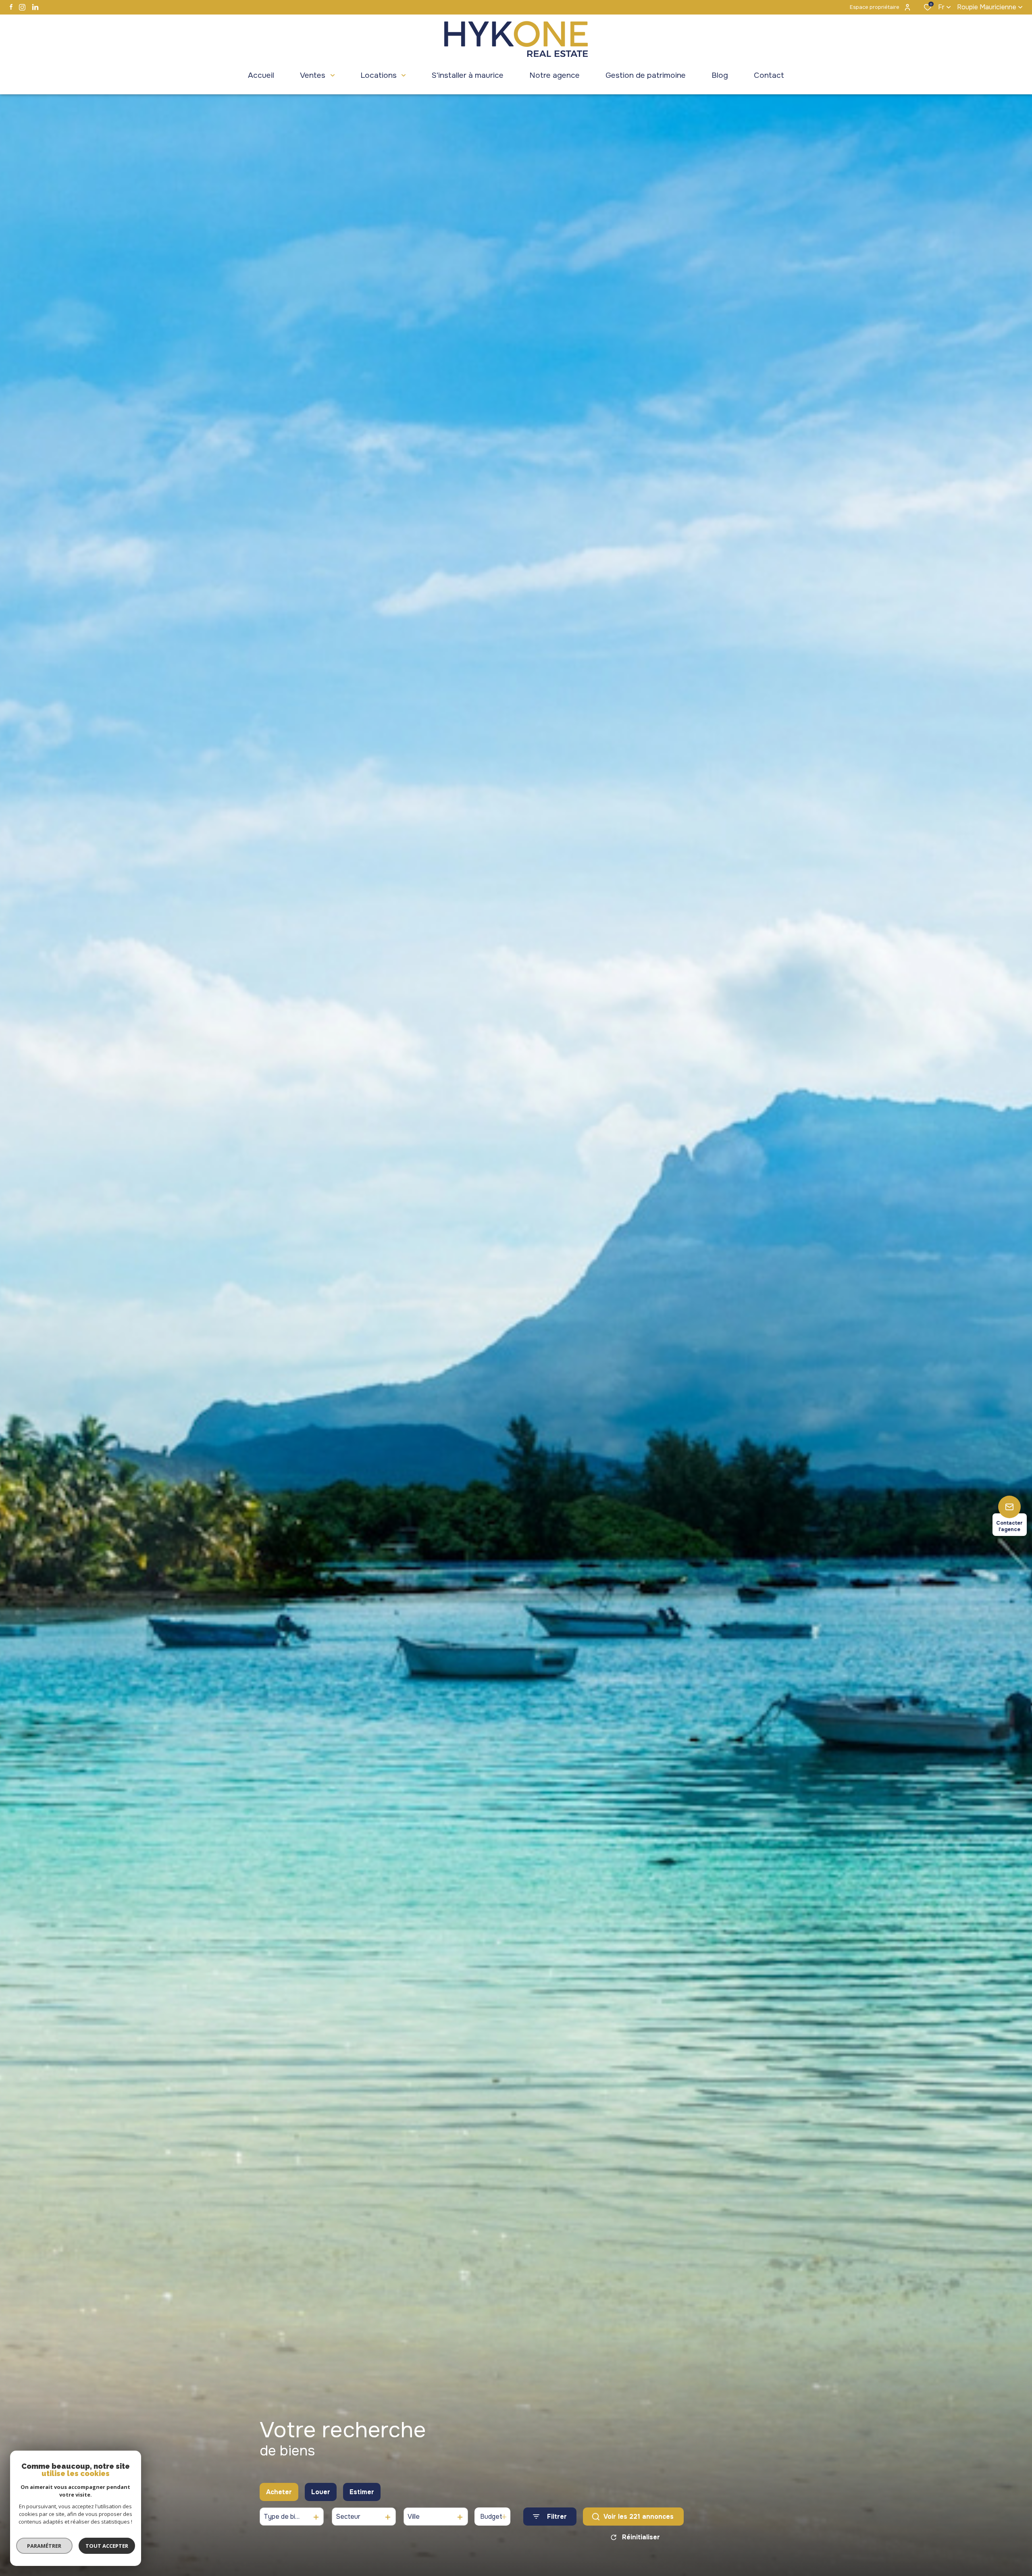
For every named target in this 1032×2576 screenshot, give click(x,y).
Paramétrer (45, 2546)
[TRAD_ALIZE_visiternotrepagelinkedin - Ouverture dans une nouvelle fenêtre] (35, 7)
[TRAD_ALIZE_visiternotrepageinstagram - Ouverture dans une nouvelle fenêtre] (22, 7)
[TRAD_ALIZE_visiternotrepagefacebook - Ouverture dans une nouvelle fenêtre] (11, 7)
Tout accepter (107, 2546)
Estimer (362, 2492)
